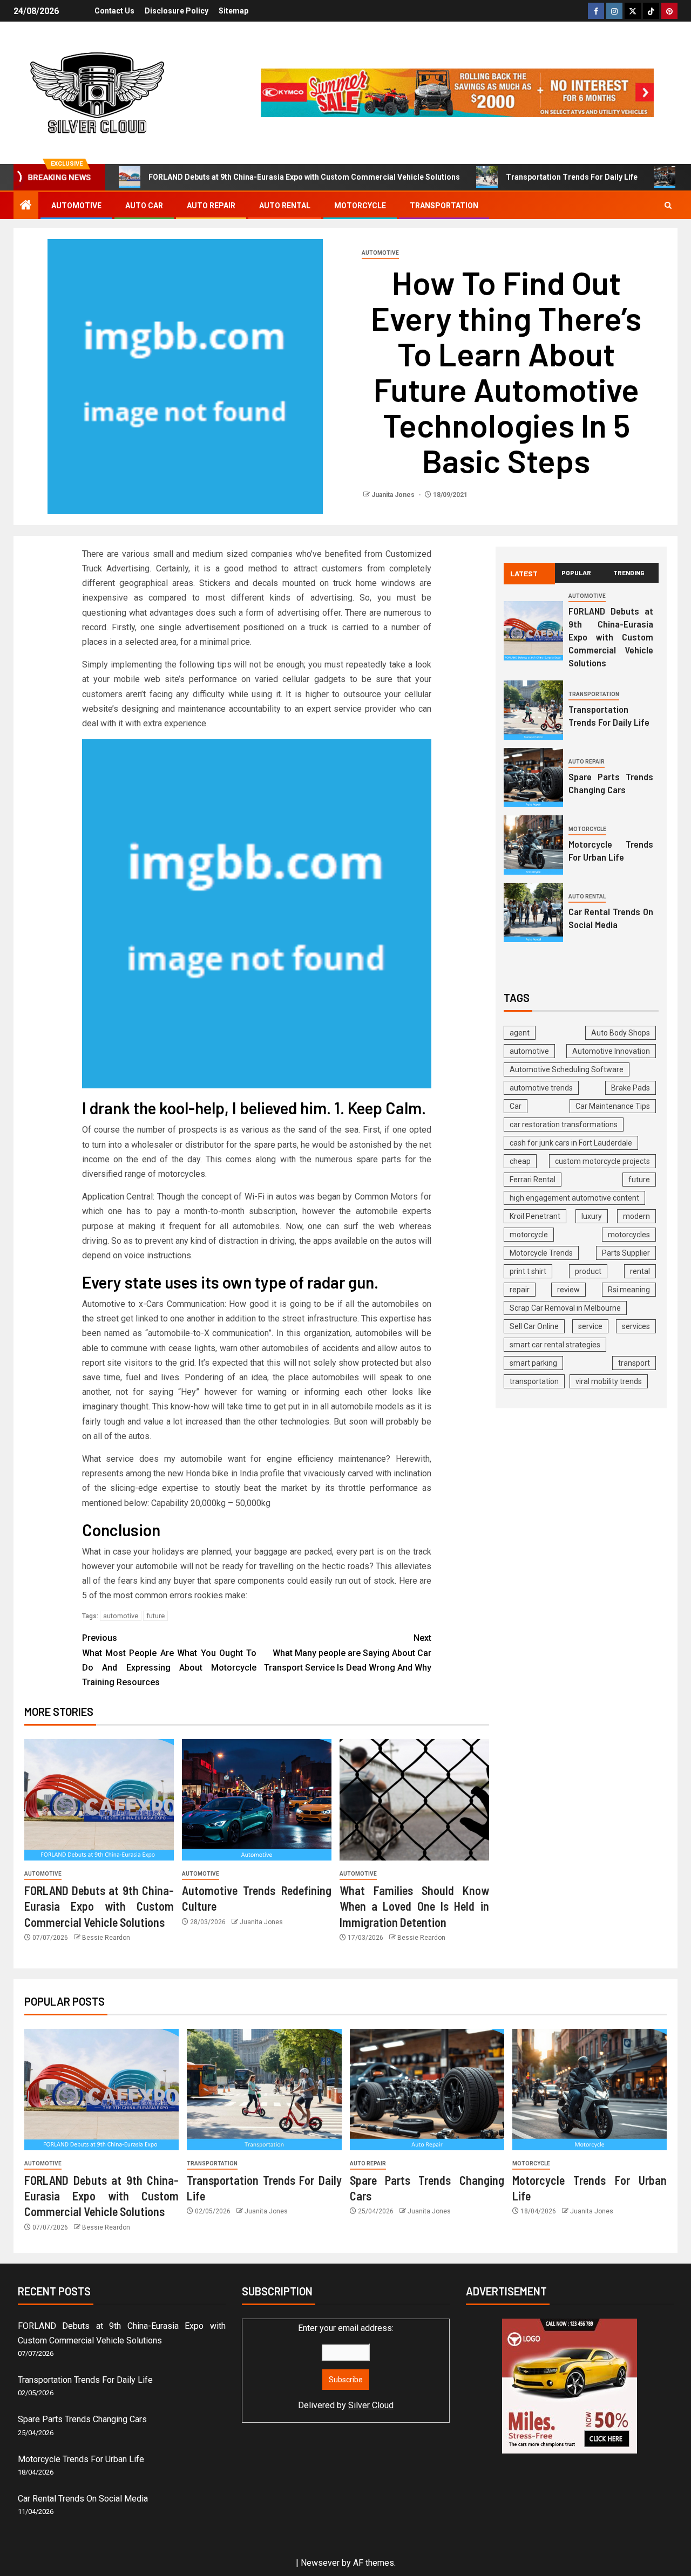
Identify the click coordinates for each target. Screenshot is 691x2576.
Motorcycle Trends (541, 1253)
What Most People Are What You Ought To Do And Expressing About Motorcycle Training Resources (170, 1660)
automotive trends (541, 1088)
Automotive (76, 206)
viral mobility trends (609, 1381)
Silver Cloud (371, 2405)
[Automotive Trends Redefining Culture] (257, 1800)
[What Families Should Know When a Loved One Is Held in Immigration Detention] (414, 1800)
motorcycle (529, 1235)
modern (636, 1216)
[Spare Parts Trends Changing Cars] (533, 778)
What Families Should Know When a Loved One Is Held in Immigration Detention (414, 1906)
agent (520, 1033)
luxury (592, 1216)
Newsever (320, 2563)
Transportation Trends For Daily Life (572, 177)
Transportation (444, 206)
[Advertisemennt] (457, 92)
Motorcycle (360, 206)
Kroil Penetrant (535, 1216)
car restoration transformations (564, 1125)
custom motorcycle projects (602, 1161)
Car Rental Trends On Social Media (611, 918)
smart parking (533, 1363)
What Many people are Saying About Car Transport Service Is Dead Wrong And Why (348, 1652)
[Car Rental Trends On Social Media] (533, 912)
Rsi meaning (629, 1290)
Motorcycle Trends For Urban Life (611, 850)
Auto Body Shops (621, 1033)
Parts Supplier (626, 1253)
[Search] (668, 205)
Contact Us (114, 11)
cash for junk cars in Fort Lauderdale (571, 1143)
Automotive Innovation (611, 1051)
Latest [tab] (524, 573)
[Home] (26, 206)
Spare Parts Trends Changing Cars (611, 783)
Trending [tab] (629, 573)
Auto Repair (211, 206)
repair (520, 1290)
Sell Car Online (534, 1326)
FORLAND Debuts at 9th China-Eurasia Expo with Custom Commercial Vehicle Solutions (304, 177)
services (636, 1326)
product (588, 1271)
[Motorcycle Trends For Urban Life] (533, 845)
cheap (520, 1161)
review (568, 1290)
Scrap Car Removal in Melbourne (565, 1308)
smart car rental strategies (555, 1345)
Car (516, 1106)
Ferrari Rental (533, 1180)
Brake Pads (631, 1088)
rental (640, 1271)
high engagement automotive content (574, 1198)
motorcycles (629, 1235)
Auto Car (144, 206)
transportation (534, 1381)
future (155, 1616)
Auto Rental (285, 206)
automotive (121, 1616)
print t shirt (528, 1271)
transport (634, 1363)
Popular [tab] (576, 573)
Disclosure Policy (177, 11)
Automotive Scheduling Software (567, 1069)
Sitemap (233, 11)
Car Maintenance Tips (613, 1106)
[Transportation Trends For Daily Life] (533, 710)
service (590, 1326)
